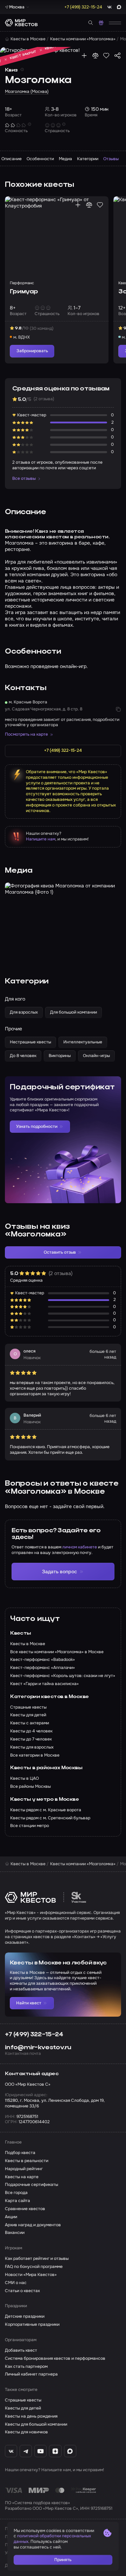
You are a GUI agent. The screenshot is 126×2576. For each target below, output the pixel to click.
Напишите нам (41, 839)
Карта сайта (17, 2201)
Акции (11, 2217)
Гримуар (24, 292)
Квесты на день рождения (31, 2416)
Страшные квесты (23, 2400)
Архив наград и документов (33, 2225)
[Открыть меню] (115, 23)
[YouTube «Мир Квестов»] (40, 2451)
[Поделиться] (117, 56)
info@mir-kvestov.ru (38, 2047)
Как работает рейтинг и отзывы (37, 2259)
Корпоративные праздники (32, 2325)
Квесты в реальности (27, 2161)
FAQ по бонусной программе (34, 2267)
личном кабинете (80, 1547)
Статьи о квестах (22, 2291)
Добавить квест (21, 2350)
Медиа (65, 159)
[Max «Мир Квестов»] (70, 2451)
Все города (16, 2193)
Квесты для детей (23, 2408)
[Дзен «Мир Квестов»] (55, 2451)
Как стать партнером (26, 2367)
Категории (88, 159)
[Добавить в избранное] (106, 56)
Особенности (40, 159)
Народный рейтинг (24, 2169)
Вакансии (15, 2233)
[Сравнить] (95, 56)
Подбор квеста (20, 2153)
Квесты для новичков (26, 2432)
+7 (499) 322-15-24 (34, 2035)
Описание (12, 159)
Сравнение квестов (25, 2209)
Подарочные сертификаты (31, 2185)
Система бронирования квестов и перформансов (55, 2359)
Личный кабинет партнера (31, 2374)
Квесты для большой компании (36, 2424)
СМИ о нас (16, 2283)
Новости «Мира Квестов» (31, 2275)
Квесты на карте (22, 2177)
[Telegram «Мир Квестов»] (26, 2451)
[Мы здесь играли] (84, 56)
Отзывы (111, 159)
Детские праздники (25, 2316)
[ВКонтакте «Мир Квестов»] (11, 2451)
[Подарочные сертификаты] (101, 23)
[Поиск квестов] (91, 23)
